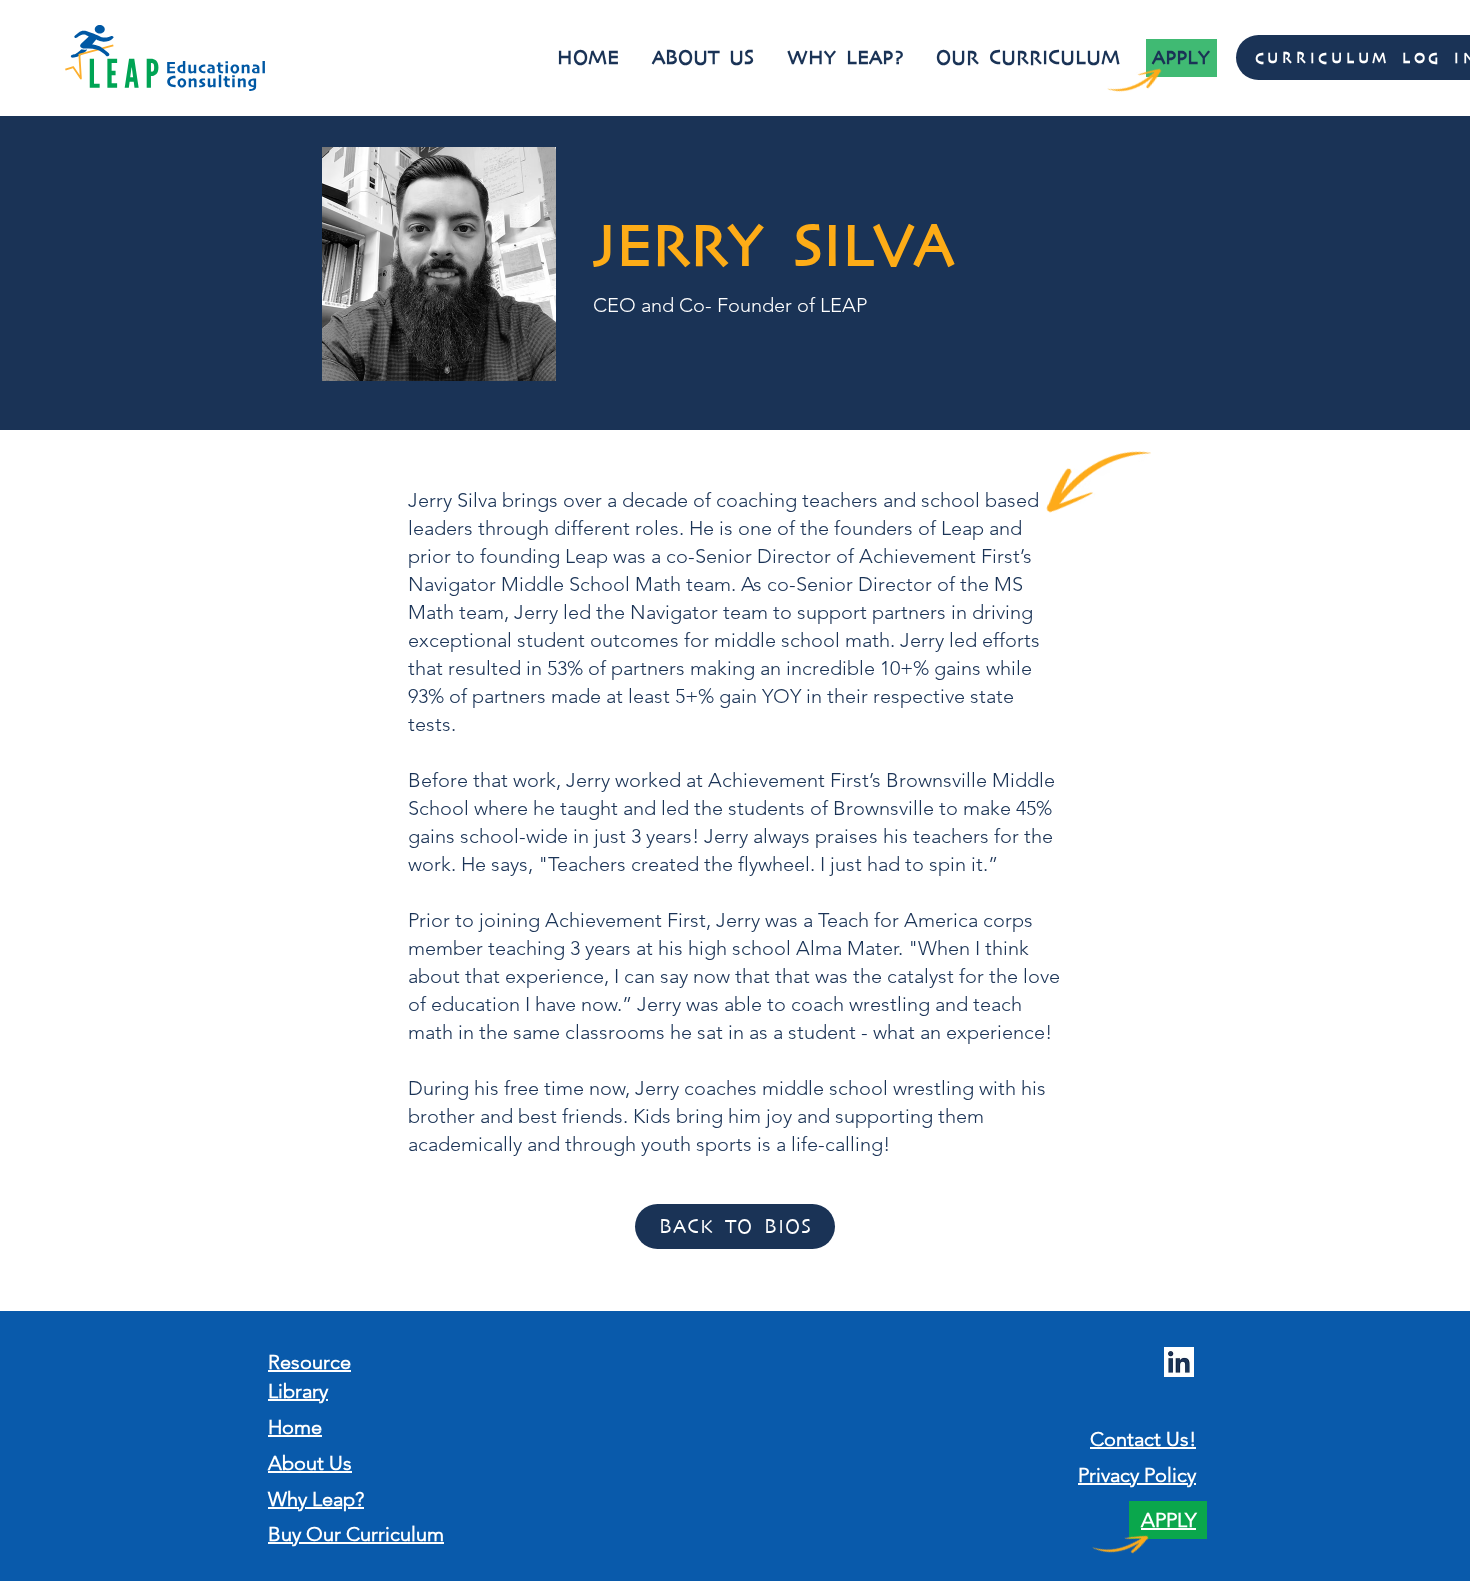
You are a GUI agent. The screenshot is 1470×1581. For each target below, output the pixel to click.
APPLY (1168, 1520)
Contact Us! (1143, 1439)
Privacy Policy (1137, 1475)
